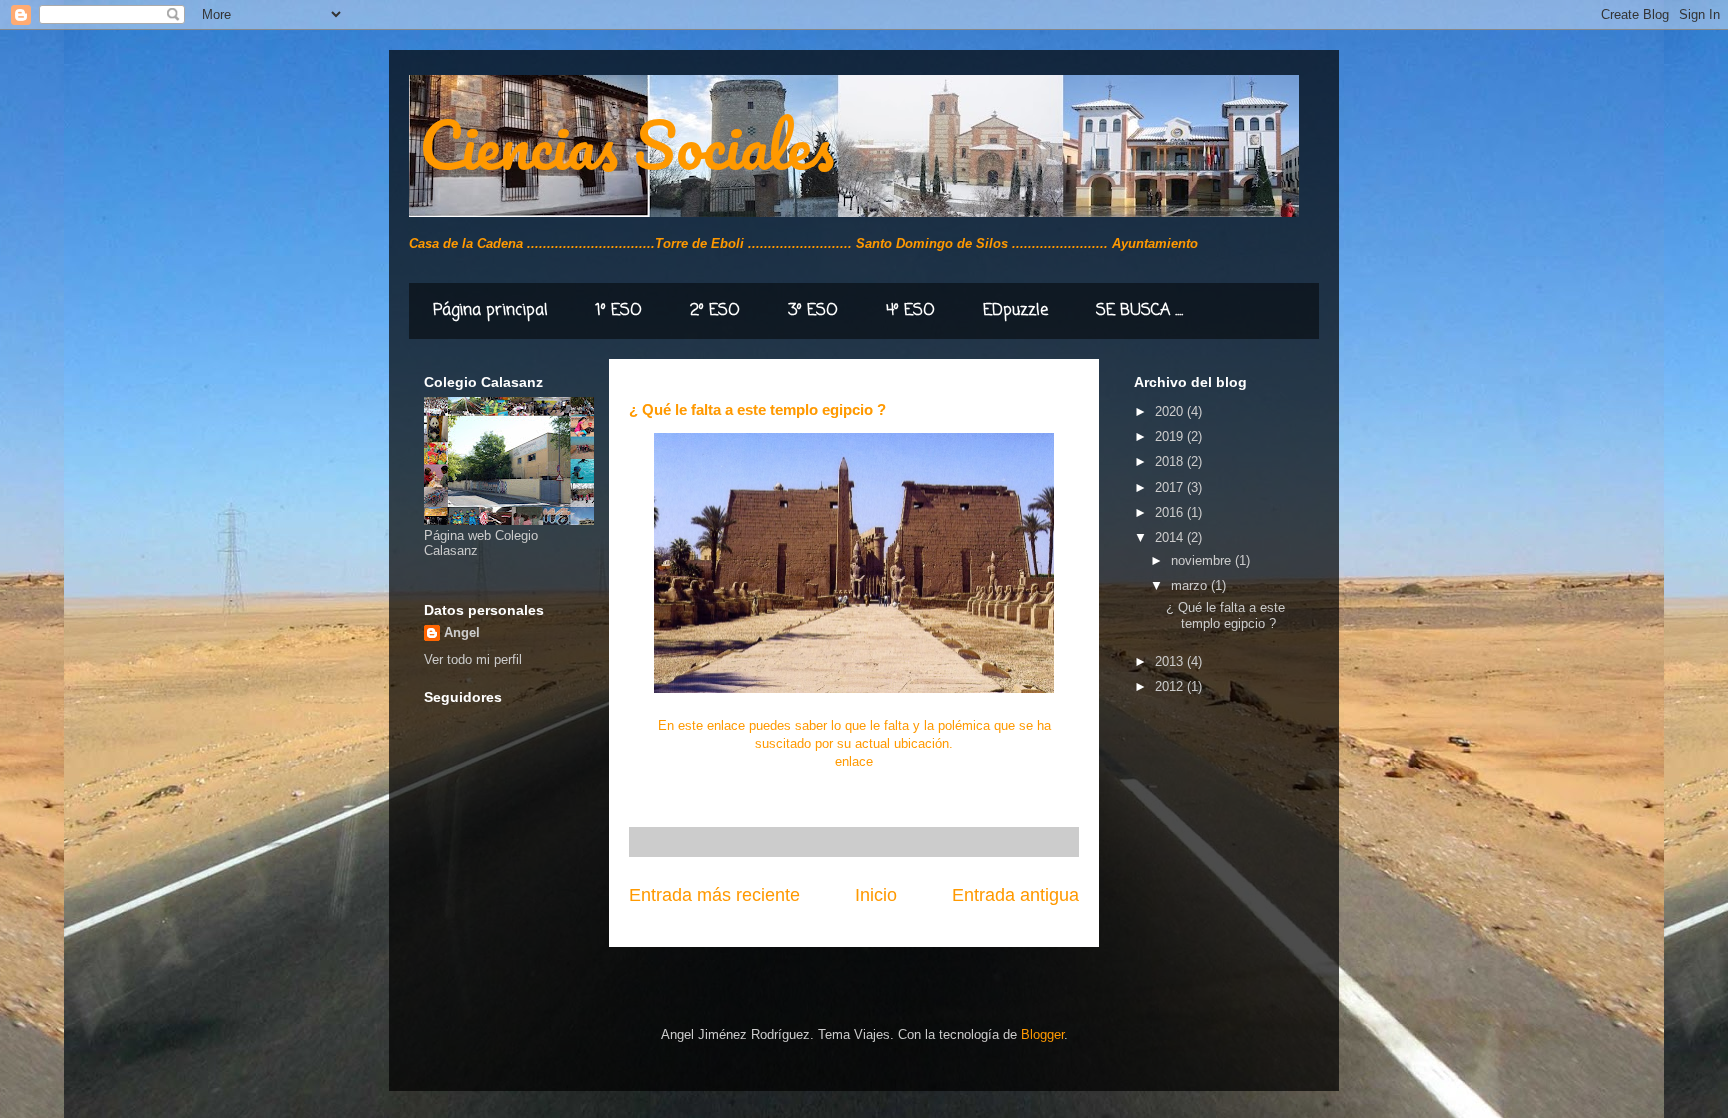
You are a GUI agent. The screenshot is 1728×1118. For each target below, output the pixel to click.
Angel (462, 632)
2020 (1171, 411)
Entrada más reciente (714, 895)
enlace (854, 761)
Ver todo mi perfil (473, 659)
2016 (1171, 512)
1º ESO (619, 311)
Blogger (1042, 1034)
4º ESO (910, 311)
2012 (1171, 686)
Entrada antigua (1015, 895)
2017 (1171, 487)
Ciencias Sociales (626, 144)
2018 (1171, 461)
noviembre (1203, 560)
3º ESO (813, 311)
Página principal (490, 311)
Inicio (876, 895)
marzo (1191, 585)
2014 (1171, 537)
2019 (1171, 436)
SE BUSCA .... (1139, 311)
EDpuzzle (1015, 311)
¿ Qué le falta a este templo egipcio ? (1225, 615)
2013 (1171, 661)
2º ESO (715, 311)
